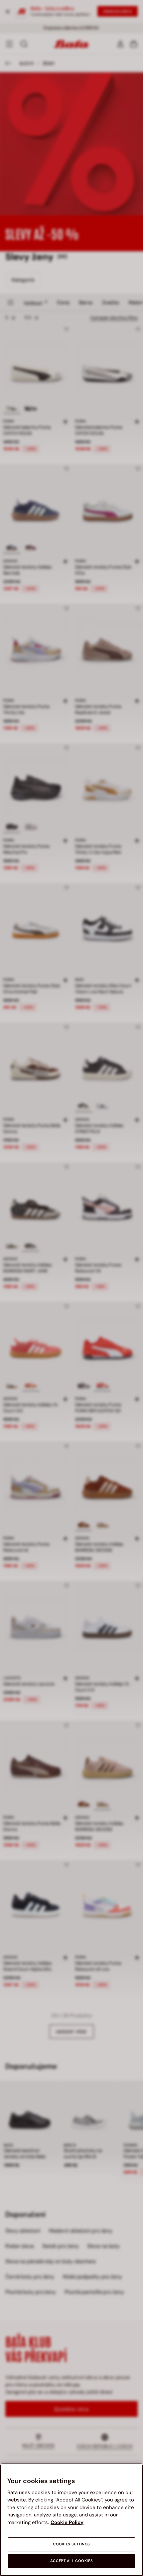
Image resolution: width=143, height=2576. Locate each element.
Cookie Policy (67, 2522)
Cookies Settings (71, 2544)
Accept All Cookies (71, 2561)
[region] (71, 2519)
